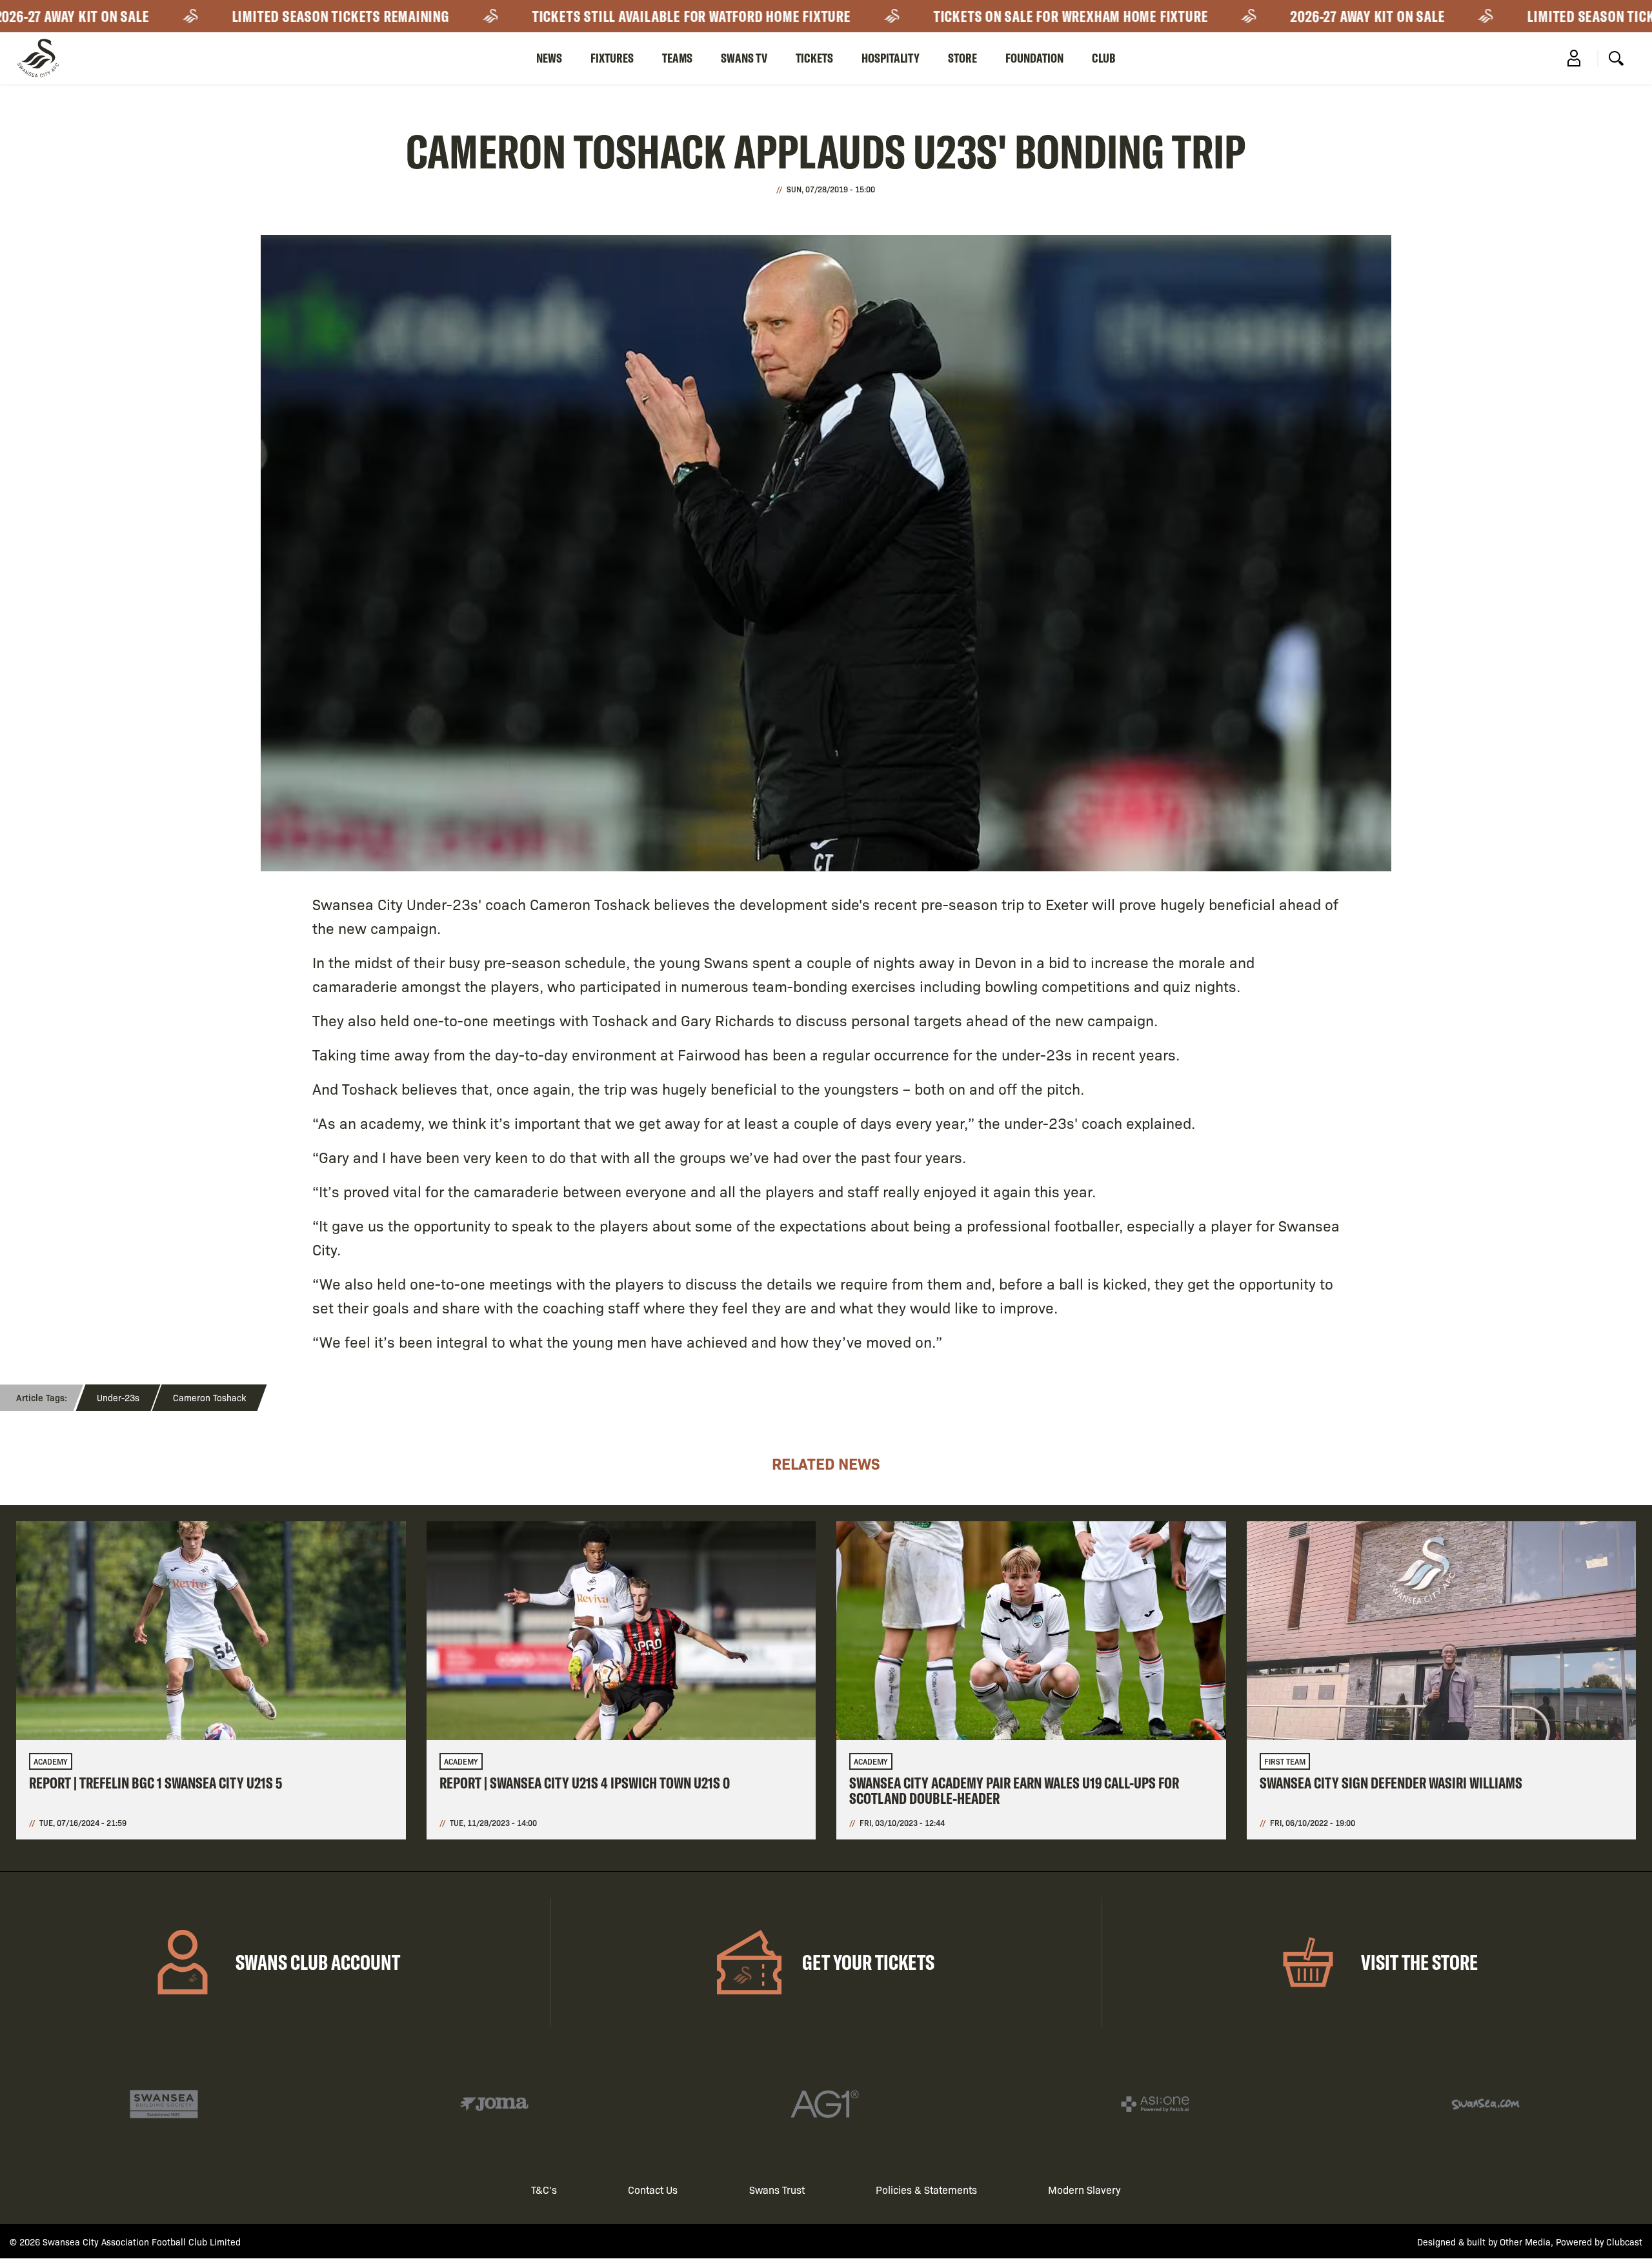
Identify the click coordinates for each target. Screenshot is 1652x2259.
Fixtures (612, 58)
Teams (677, 58)
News (549, 58)
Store (962, 58)
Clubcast (1624, 2242)
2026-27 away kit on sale (1255, 16)
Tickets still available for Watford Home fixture (578, 16)
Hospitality (891, 58)
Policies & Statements (926, 2190)
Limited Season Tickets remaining (227, 16)
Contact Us (653, 2190)
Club (1104, 58)
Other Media (1525, 2242)
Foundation (1034, 58)
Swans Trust (777, 2190)
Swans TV (744, 58)
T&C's (544, 2190)
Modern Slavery (1084, 2190)
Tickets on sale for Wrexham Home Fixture (958, 16)
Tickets (814, 58)
